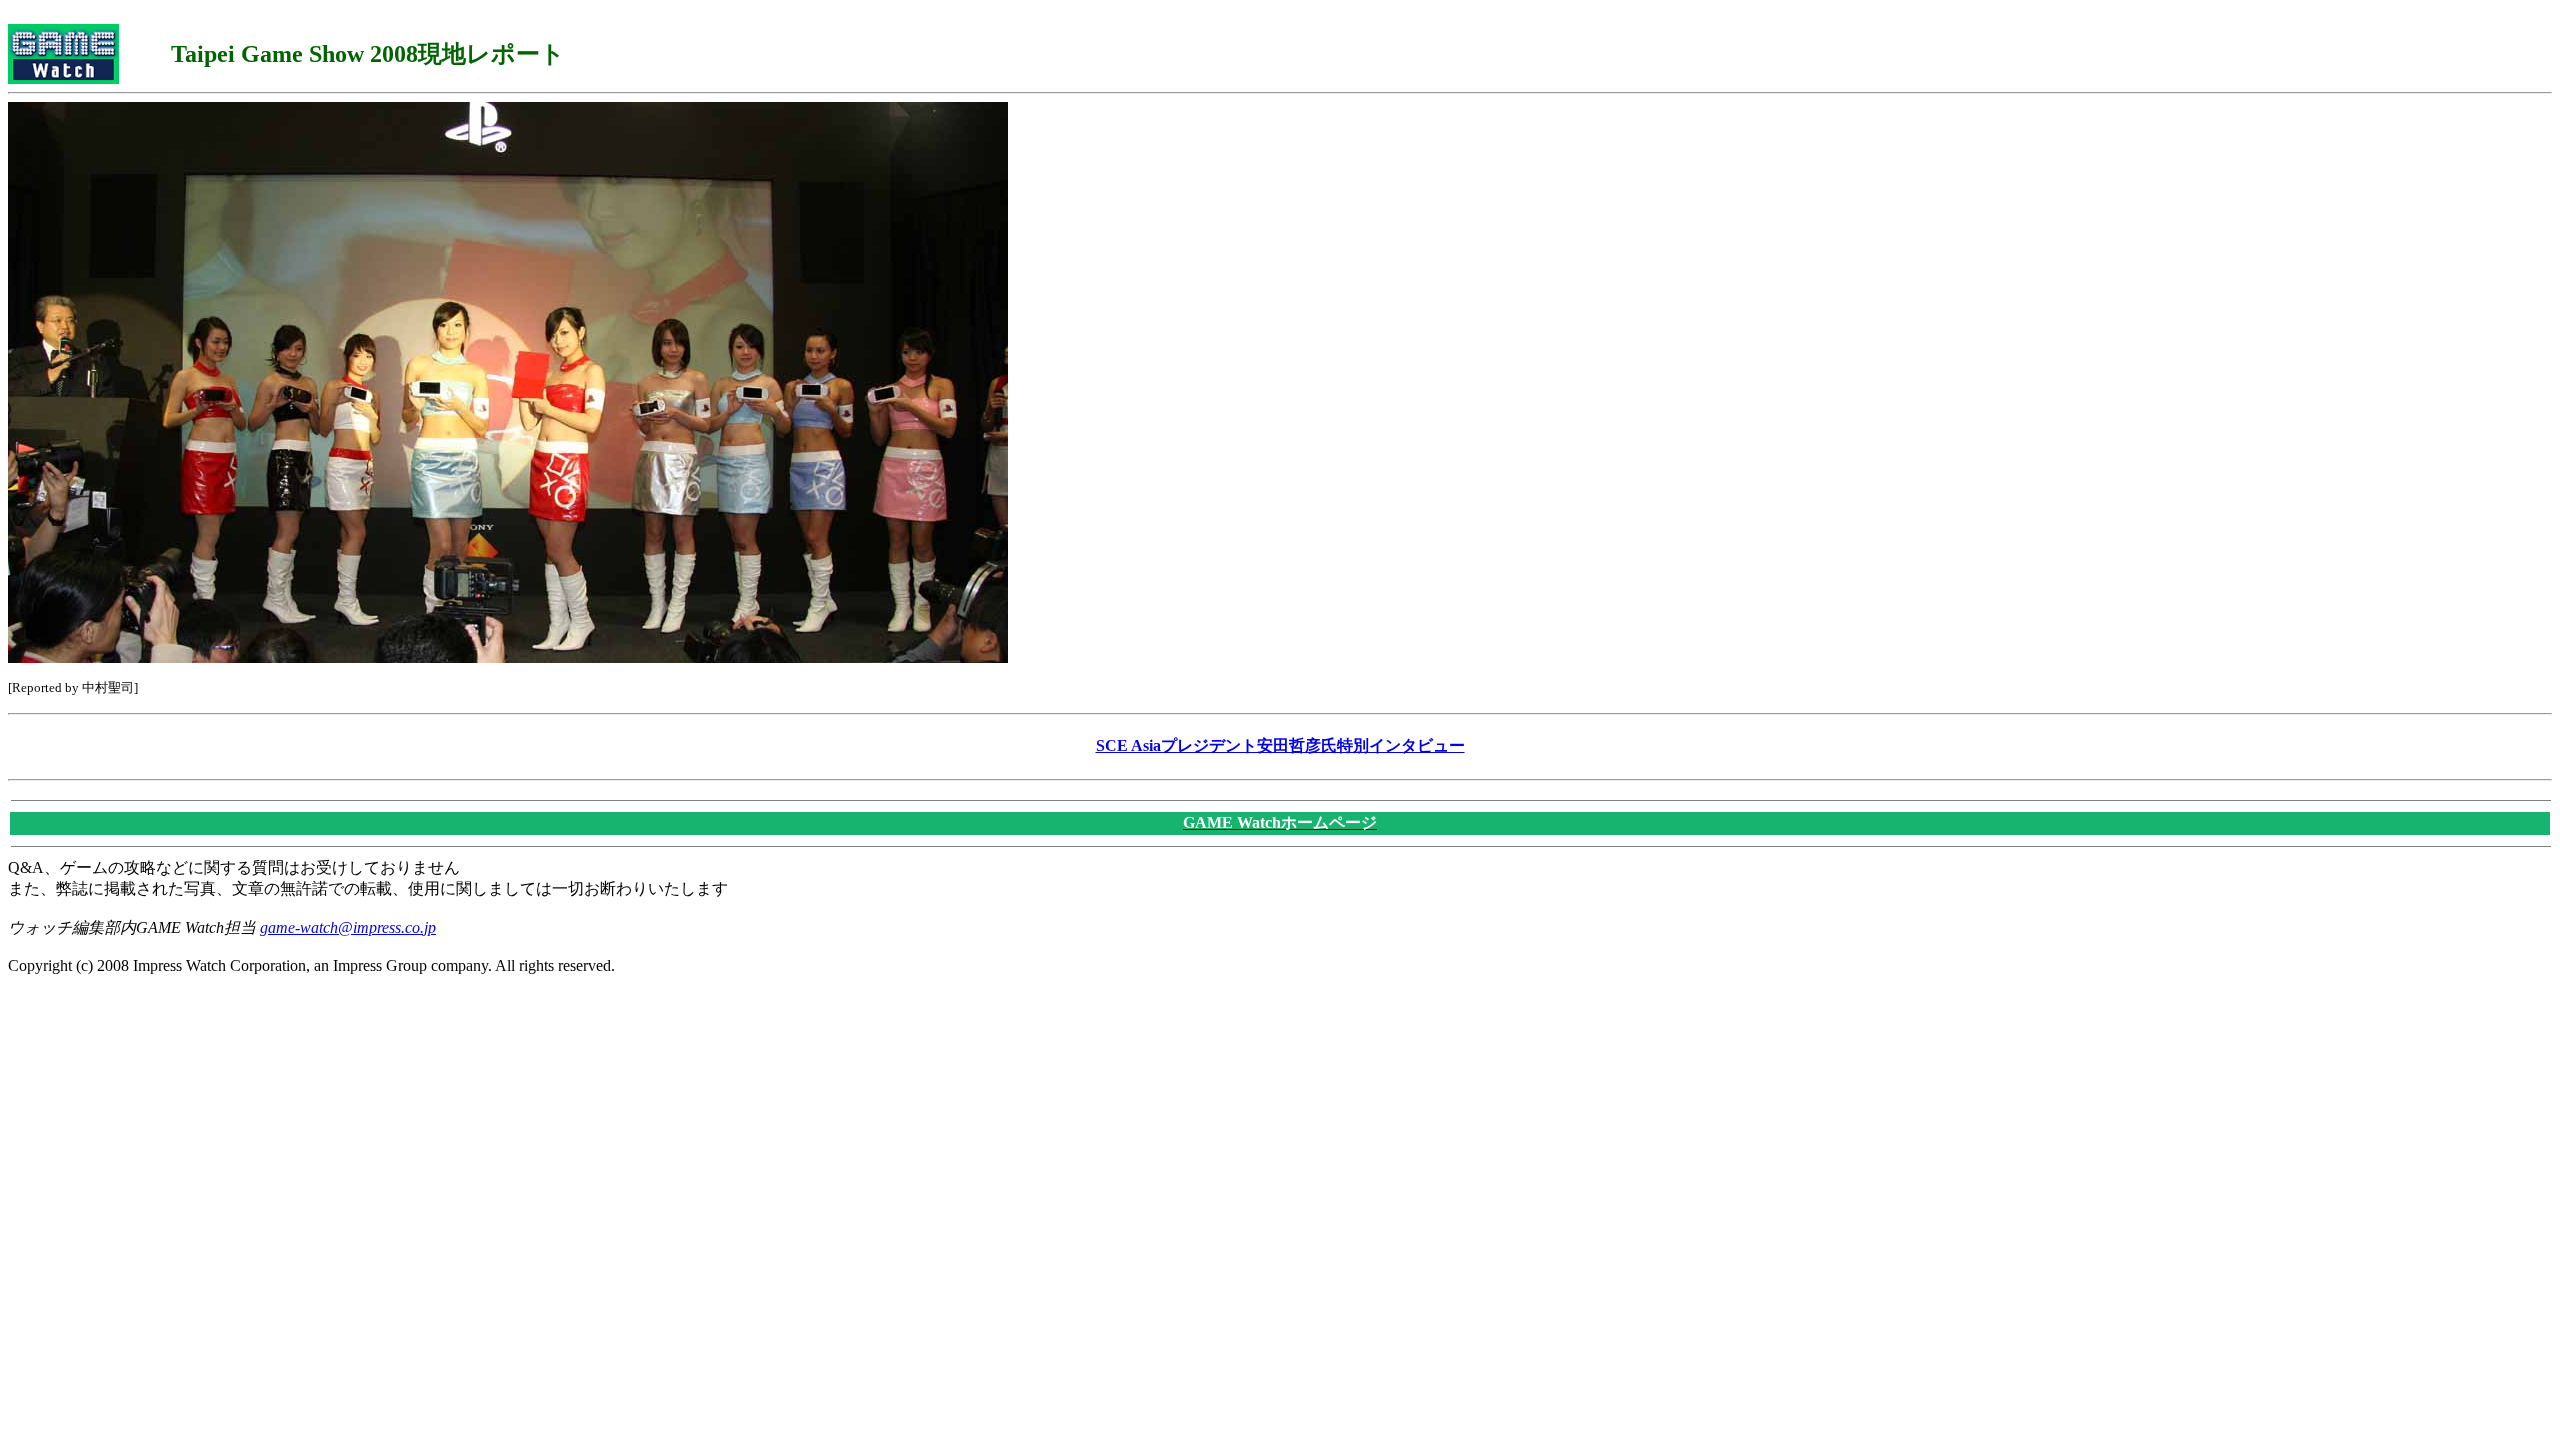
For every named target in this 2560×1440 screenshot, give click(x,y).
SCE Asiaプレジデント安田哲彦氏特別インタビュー (1280, 745)
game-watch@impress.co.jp (348, 927)
